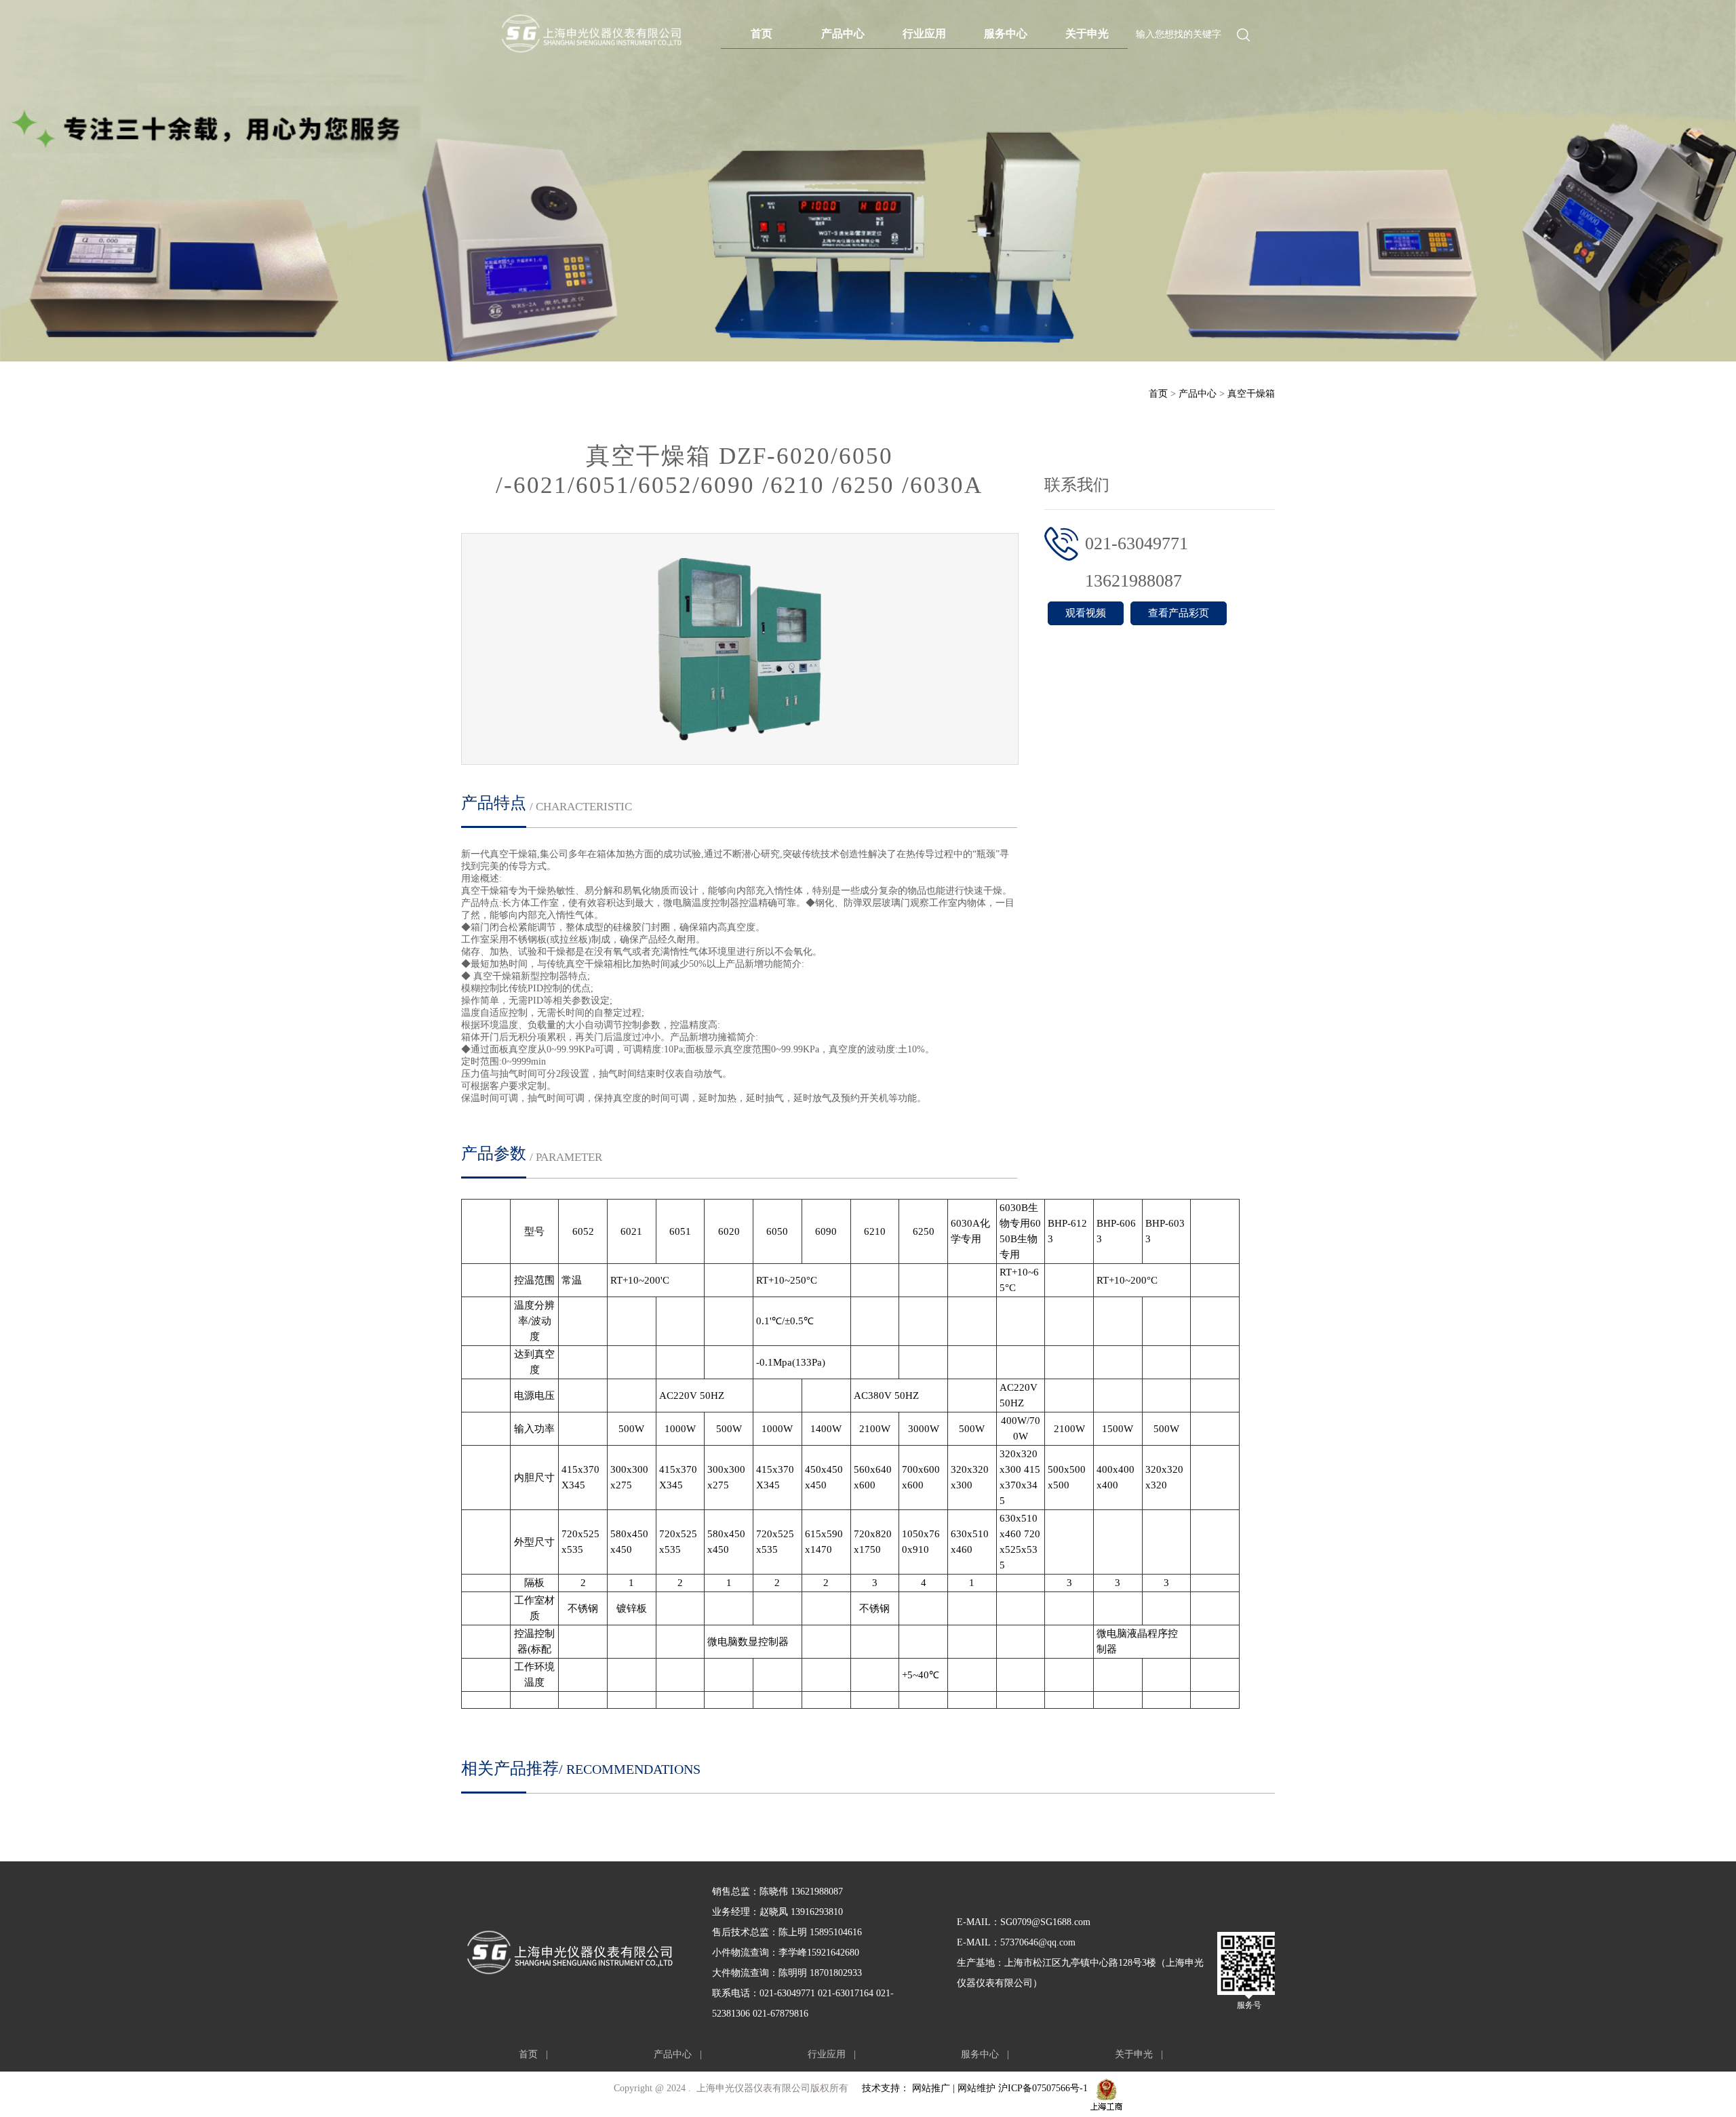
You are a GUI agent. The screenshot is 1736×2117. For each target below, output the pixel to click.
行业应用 (924, 34)
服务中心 (1006, 34)
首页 (762, 34)
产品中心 (843, 34)
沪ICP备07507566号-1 (1043, 2088)
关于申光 (1087, 34)
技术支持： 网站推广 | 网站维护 (930, 2088)
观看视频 (1086, 613)
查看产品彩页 (1179, 613)
